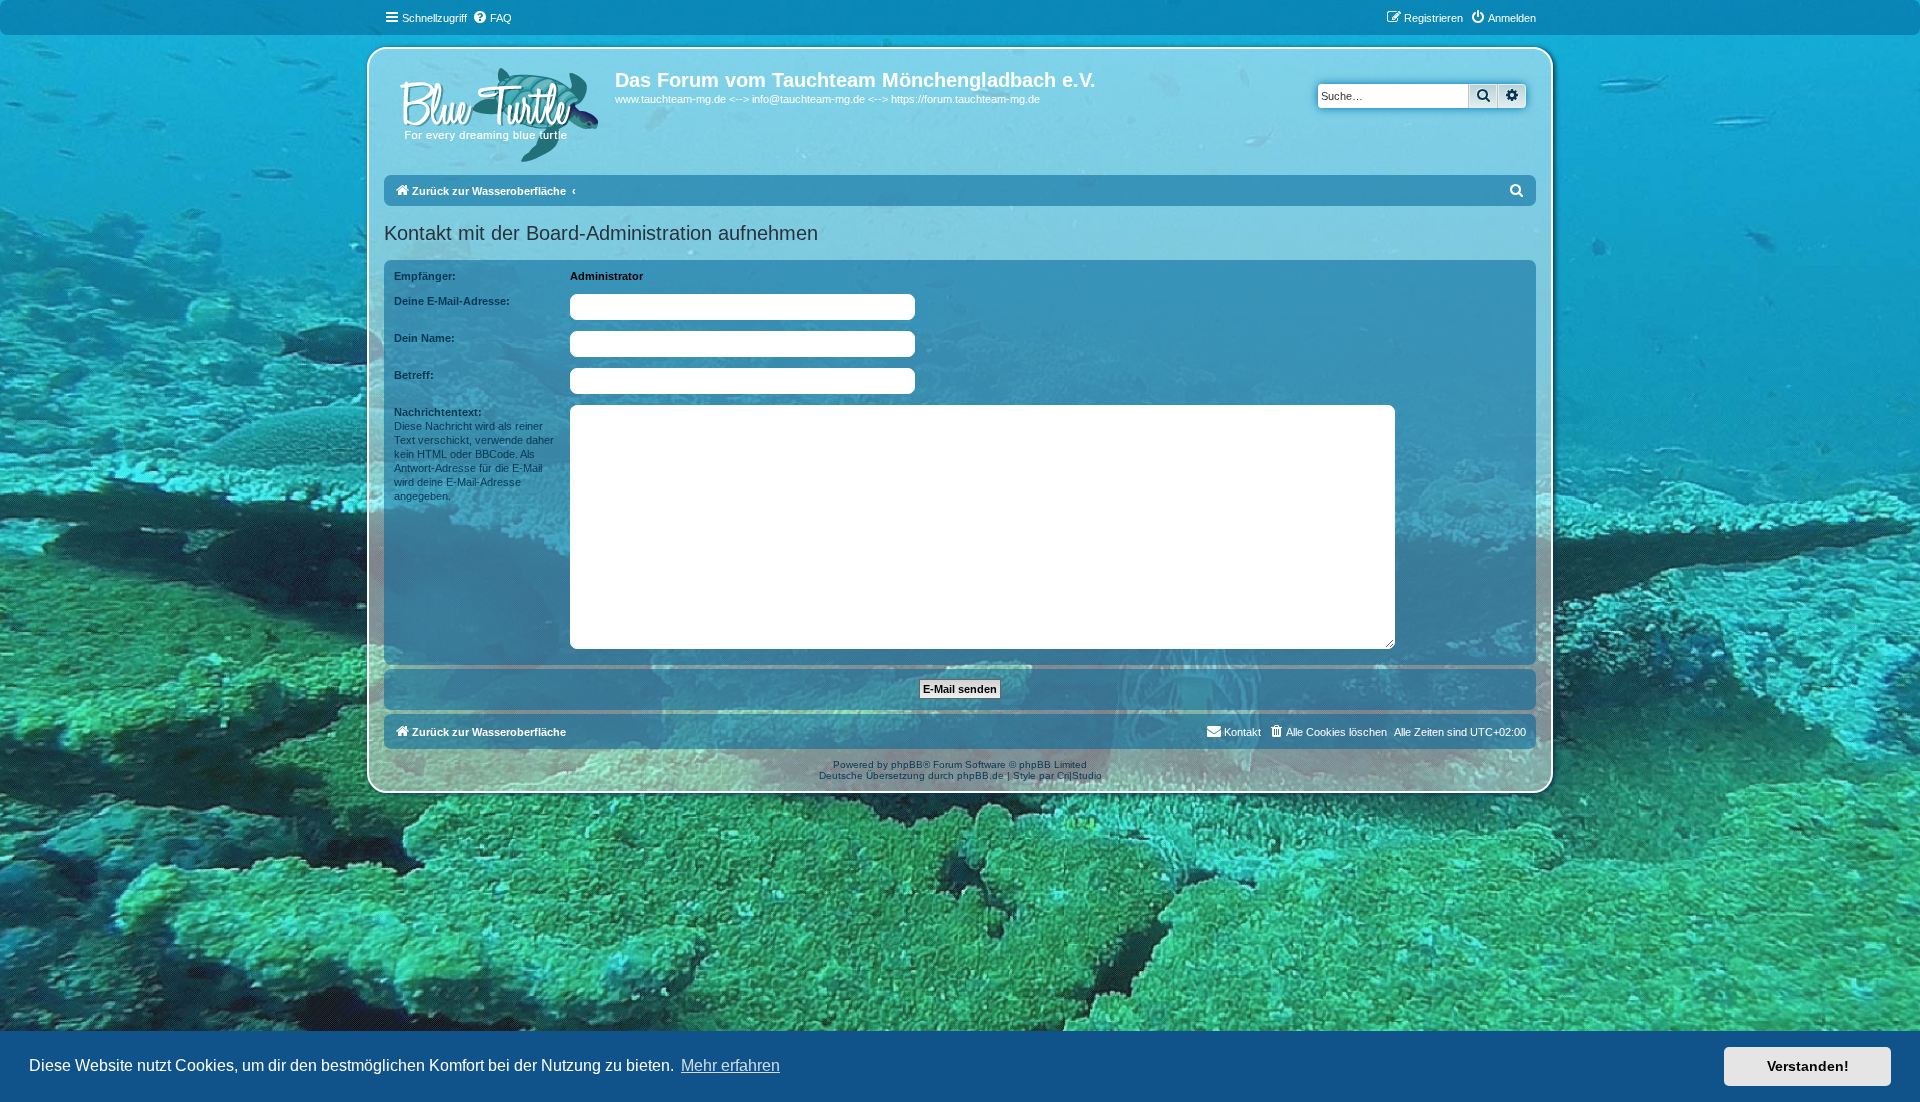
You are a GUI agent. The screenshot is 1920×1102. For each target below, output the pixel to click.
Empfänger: (425, 276)
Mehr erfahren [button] (730, 1065)
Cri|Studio (1079, 775)
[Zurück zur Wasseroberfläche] (502, 110)
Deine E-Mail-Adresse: (452, 301)
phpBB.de (980, 775)
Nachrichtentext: (438, 412)
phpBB (907, 764)
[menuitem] (492, 18)
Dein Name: (424, 338)
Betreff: (414, 375)
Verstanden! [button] (1808, 1066)
